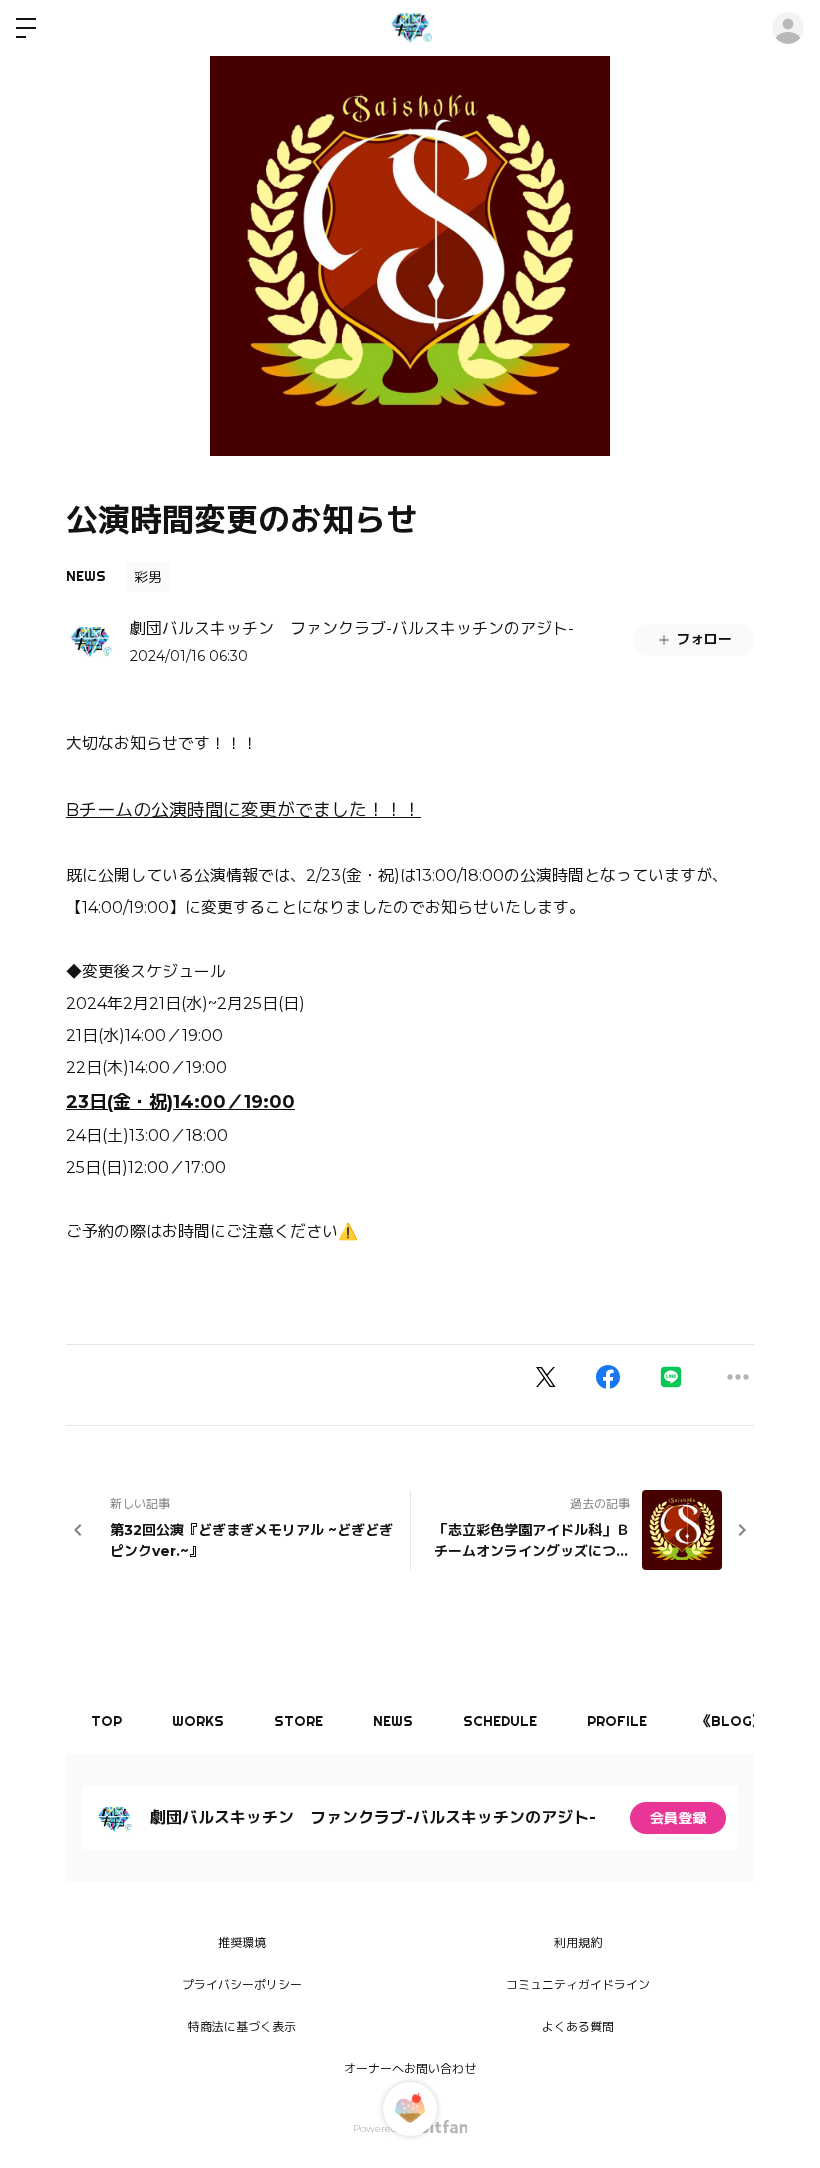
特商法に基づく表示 (242, 2026)
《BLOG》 (731, 1721)
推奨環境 (242, 1942)
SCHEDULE (500, 1721)
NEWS (86, 576)
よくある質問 (578, 2026)
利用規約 (578, 1942)
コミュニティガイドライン (578, 1984)
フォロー (704, 639)
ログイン (788, 28)
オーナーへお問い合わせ (410, 2068)
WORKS (198, 1721)
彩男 (148, 577)
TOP (106, 1721)
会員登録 (678, 1818)
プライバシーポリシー (242, 1984)
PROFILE (617, 1721)
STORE (298, 1721)
